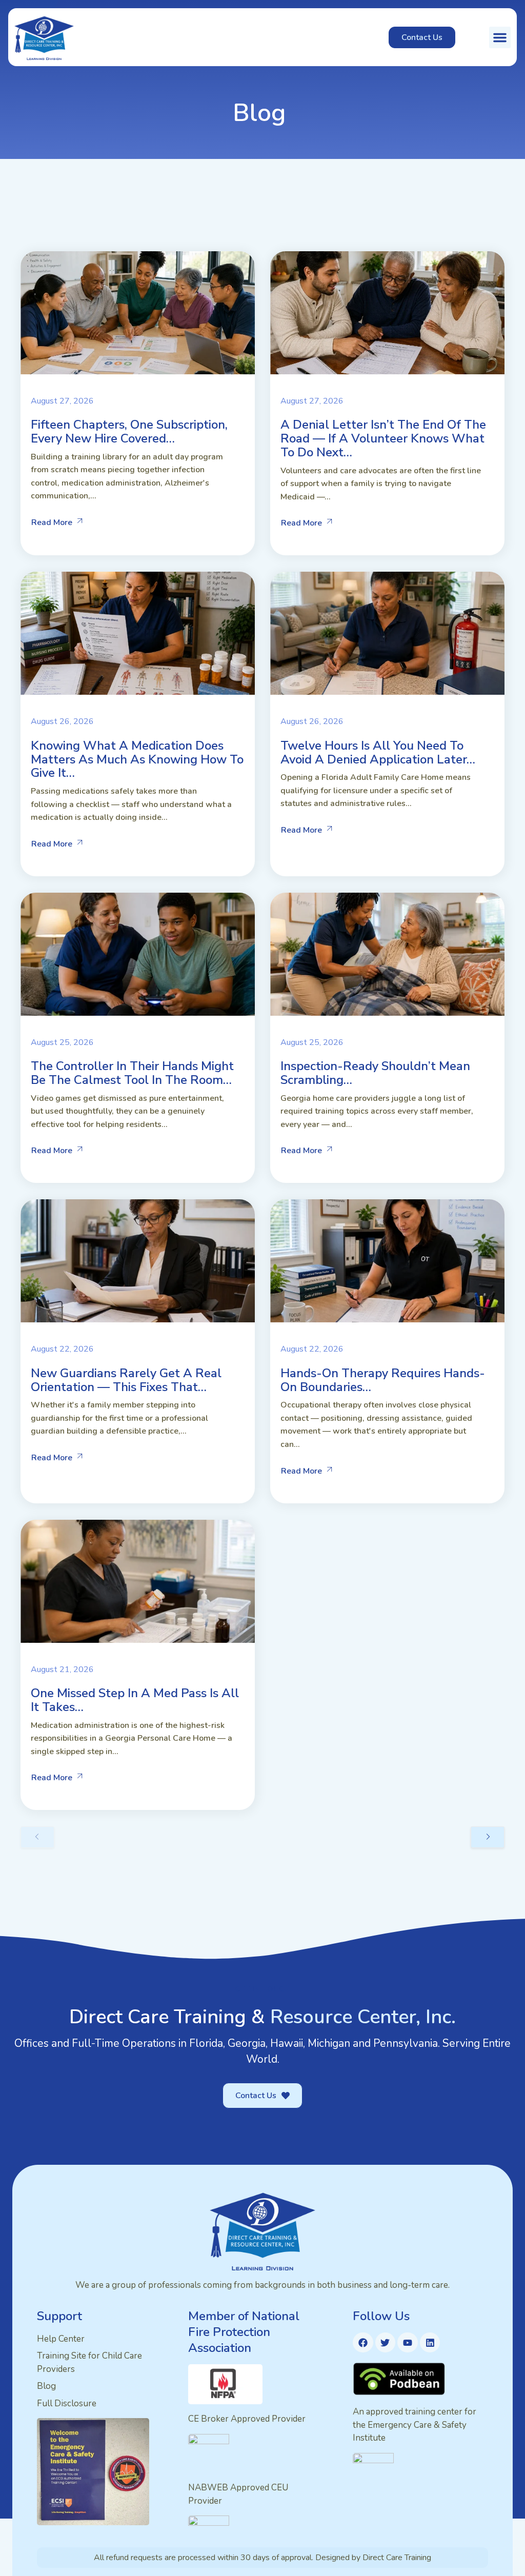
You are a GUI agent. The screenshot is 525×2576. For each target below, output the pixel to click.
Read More (52, 522)
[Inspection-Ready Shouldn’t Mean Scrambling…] (387, 954)
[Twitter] (386, 2343)
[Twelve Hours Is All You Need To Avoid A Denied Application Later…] (387, 633)
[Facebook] (363, 2343)
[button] (500, 37)
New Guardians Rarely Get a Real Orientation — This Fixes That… (126, 1380)
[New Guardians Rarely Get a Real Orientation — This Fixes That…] (138, 1261)
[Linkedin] (430, 2343)
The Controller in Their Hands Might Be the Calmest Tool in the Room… (132, 1073)
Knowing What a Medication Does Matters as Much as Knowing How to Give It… (137, 759)
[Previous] (37, 1837)
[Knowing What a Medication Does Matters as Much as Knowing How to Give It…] (138, 633)
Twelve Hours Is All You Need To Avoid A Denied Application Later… (378, 752)
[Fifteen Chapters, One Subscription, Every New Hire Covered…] (138, 313)
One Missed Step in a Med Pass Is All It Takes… (135, 1700)
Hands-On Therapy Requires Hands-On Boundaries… (383, 1380)
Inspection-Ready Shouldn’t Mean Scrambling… (375, 1073)
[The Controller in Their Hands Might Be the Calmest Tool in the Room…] (138, 954)
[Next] (488, 1837)
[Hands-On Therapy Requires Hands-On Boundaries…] (387, 1261)
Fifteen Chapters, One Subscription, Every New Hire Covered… (129, 431)
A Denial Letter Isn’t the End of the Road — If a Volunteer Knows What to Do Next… (383, 438)
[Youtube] (408, 2343)
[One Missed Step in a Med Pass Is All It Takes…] (138, 1581)
